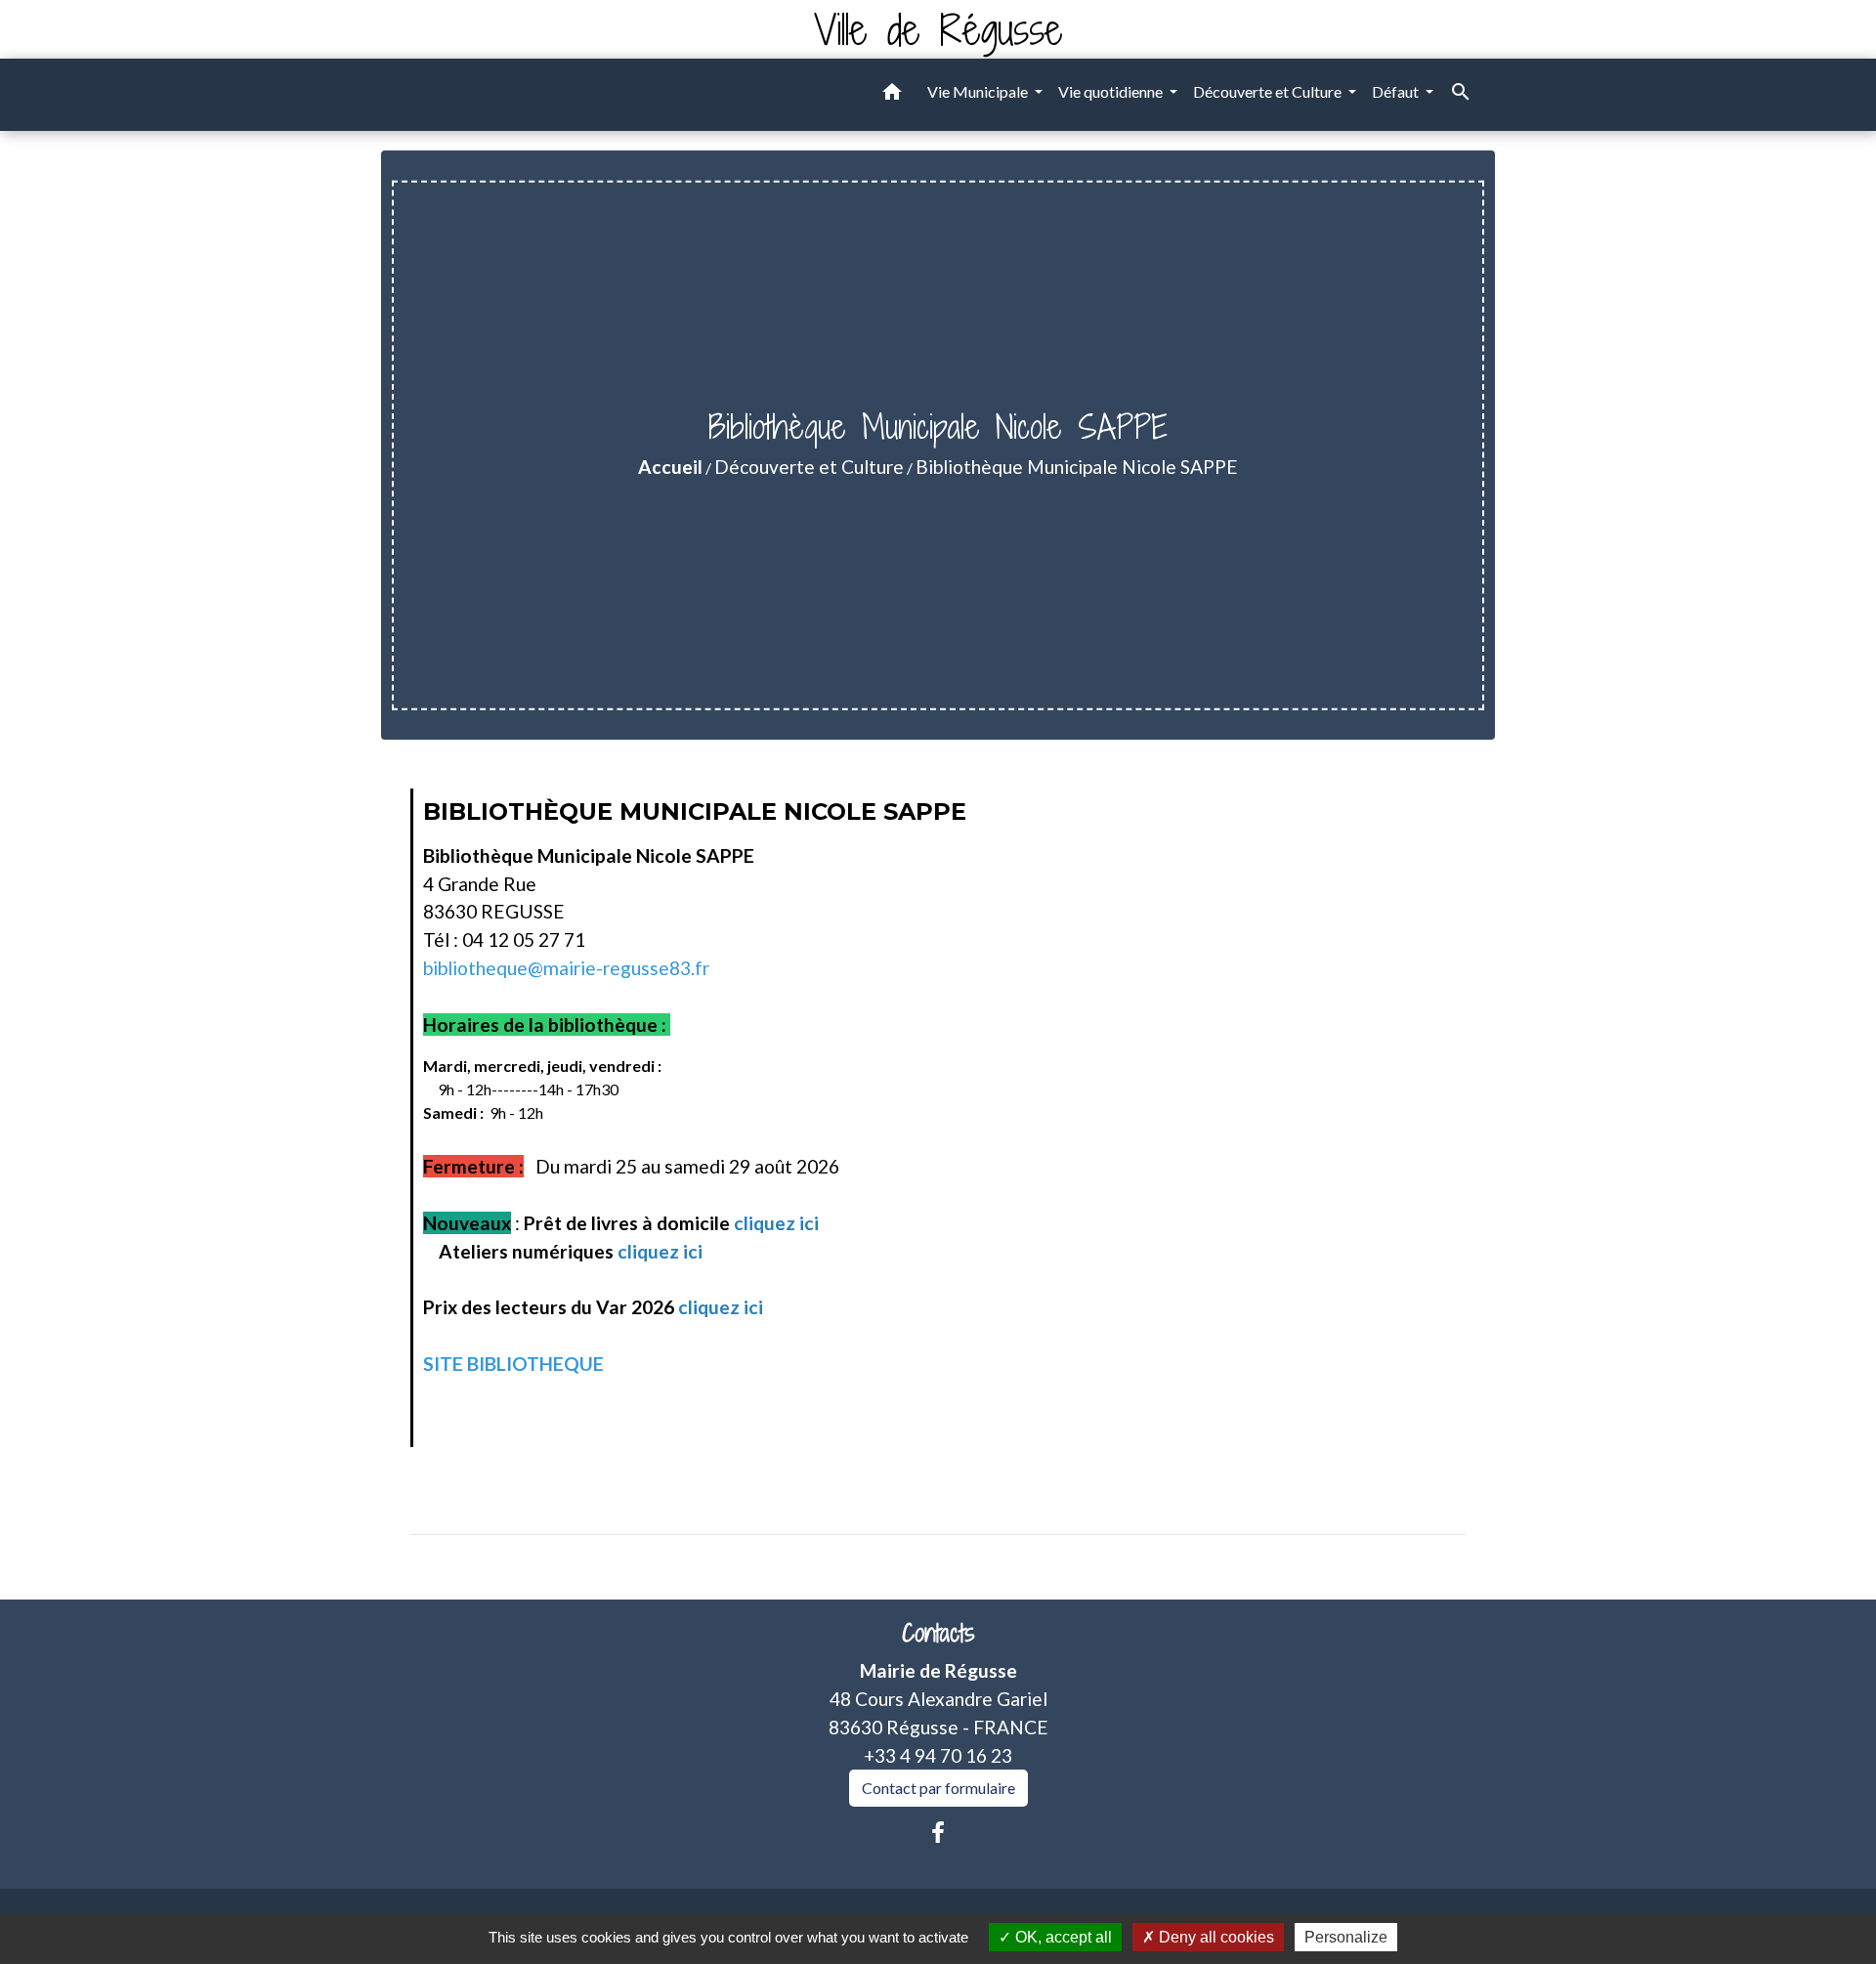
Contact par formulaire (938, 1788)
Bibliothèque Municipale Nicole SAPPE (1077, 467)
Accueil (670, 467)
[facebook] (938, 1832)
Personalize (1346, 1937)
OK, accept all (1062, 1937)
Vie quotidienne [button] (1112, 91)
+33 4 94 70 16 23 (938, 1755)
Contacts (938, 1633)
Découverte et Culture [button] (1269, 91)
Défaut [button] (1397, 91)
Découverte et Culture (809, 467)
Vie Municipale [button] (979, 91)
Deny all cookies (1215, 1937)
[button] (892, 95)
